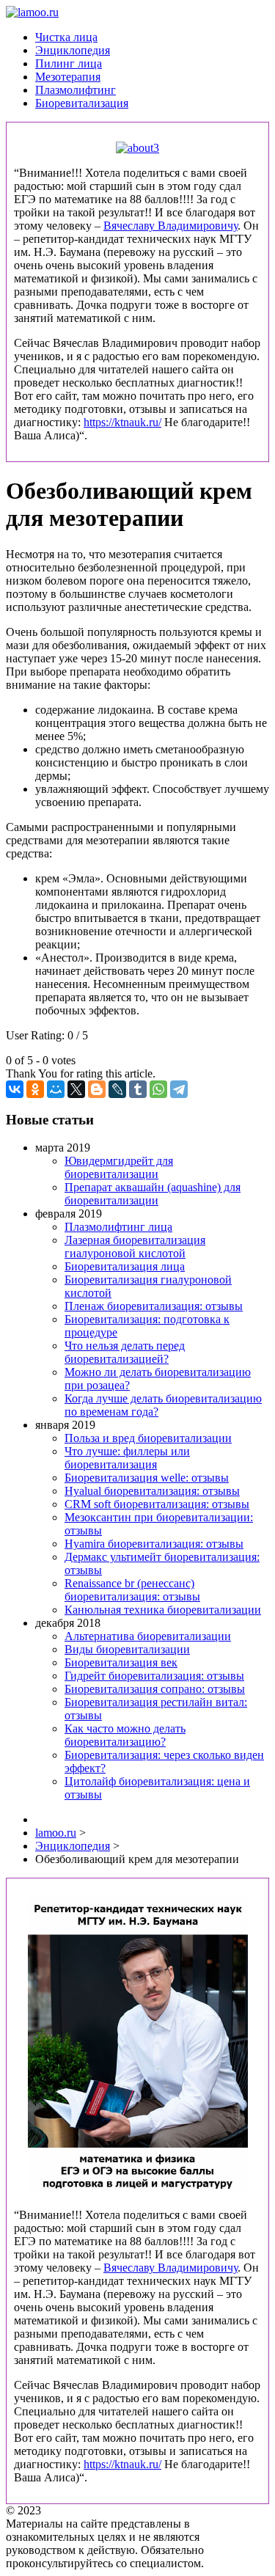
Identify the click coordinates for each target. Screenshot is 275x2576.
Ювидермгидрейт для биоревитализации (119, 1167)
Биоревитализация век (121, 1662)
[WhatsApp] (158, 1089)
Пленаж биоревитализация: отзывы (154, 1306)
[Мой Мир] (56, 1089)
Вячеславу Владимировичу (170, 226)
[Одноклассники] (35, 1089)
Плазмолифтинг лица (118, 1227)
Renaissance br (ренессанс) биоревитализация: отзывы (132, 1590)
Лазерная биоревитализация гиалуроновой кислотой (135, 1247)
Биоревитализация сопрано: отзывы (155, 1689)
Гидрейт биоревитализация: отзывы (154, 1676)
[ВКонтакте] (15, 1089)
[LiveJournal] (117, 1089)
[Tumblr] (138, 1089)
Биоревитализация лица (125, 1266)
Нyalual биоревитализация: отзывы (152, 1491)
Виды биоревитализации (127, 1649)
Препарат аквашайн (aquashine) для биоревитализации (153, 1194)
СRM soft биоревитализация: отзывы (157, 1504)
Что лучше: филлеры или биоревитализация (127, 1458)
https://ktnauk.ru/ (122, 422)
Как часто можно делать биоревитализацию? (125, 1735)
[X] (76, 1089)
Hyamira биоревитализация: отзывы (154, 1544)
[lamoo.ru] (32, 12)
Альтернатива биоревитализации (148, 1636)
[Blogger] (97, 1089)
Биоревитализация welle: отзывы (147, 1478)
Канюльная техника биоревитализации (163, 1610)
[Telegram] (179, 1089)
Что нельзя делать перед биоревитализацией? (125, 1352)
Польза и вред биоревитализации (148, 1438)
